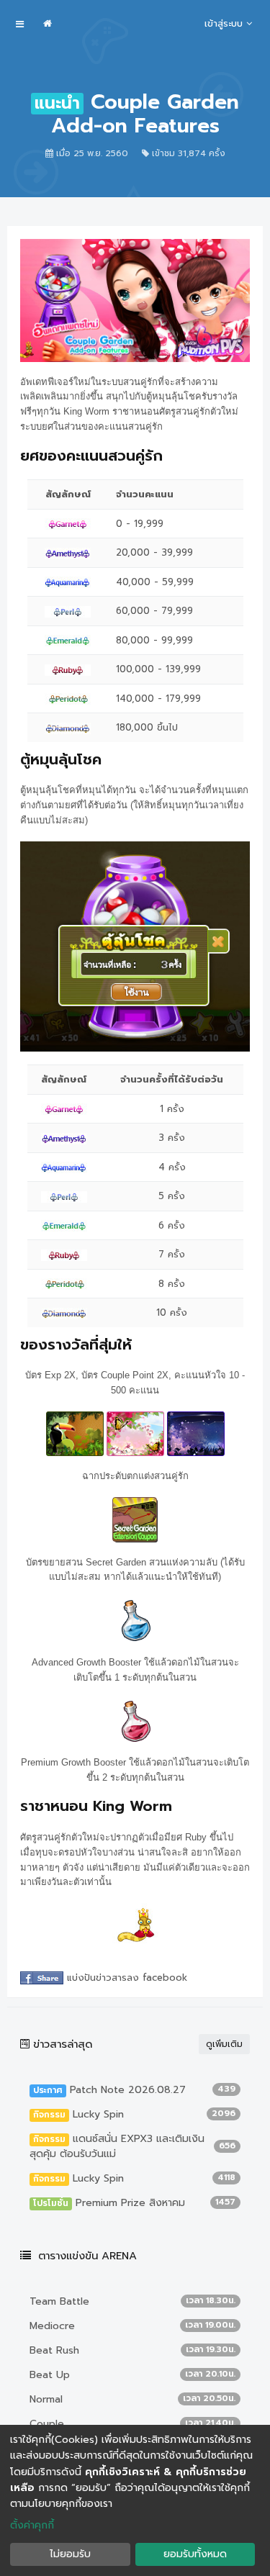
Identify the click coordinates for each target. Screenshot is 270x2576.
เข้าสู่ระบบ (224, 23)
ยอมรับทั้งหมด (195, 2554)
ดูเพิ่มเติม (224, 2044)
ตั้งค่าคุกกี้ (32, 2525)
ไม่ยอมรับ (70, 2554)
